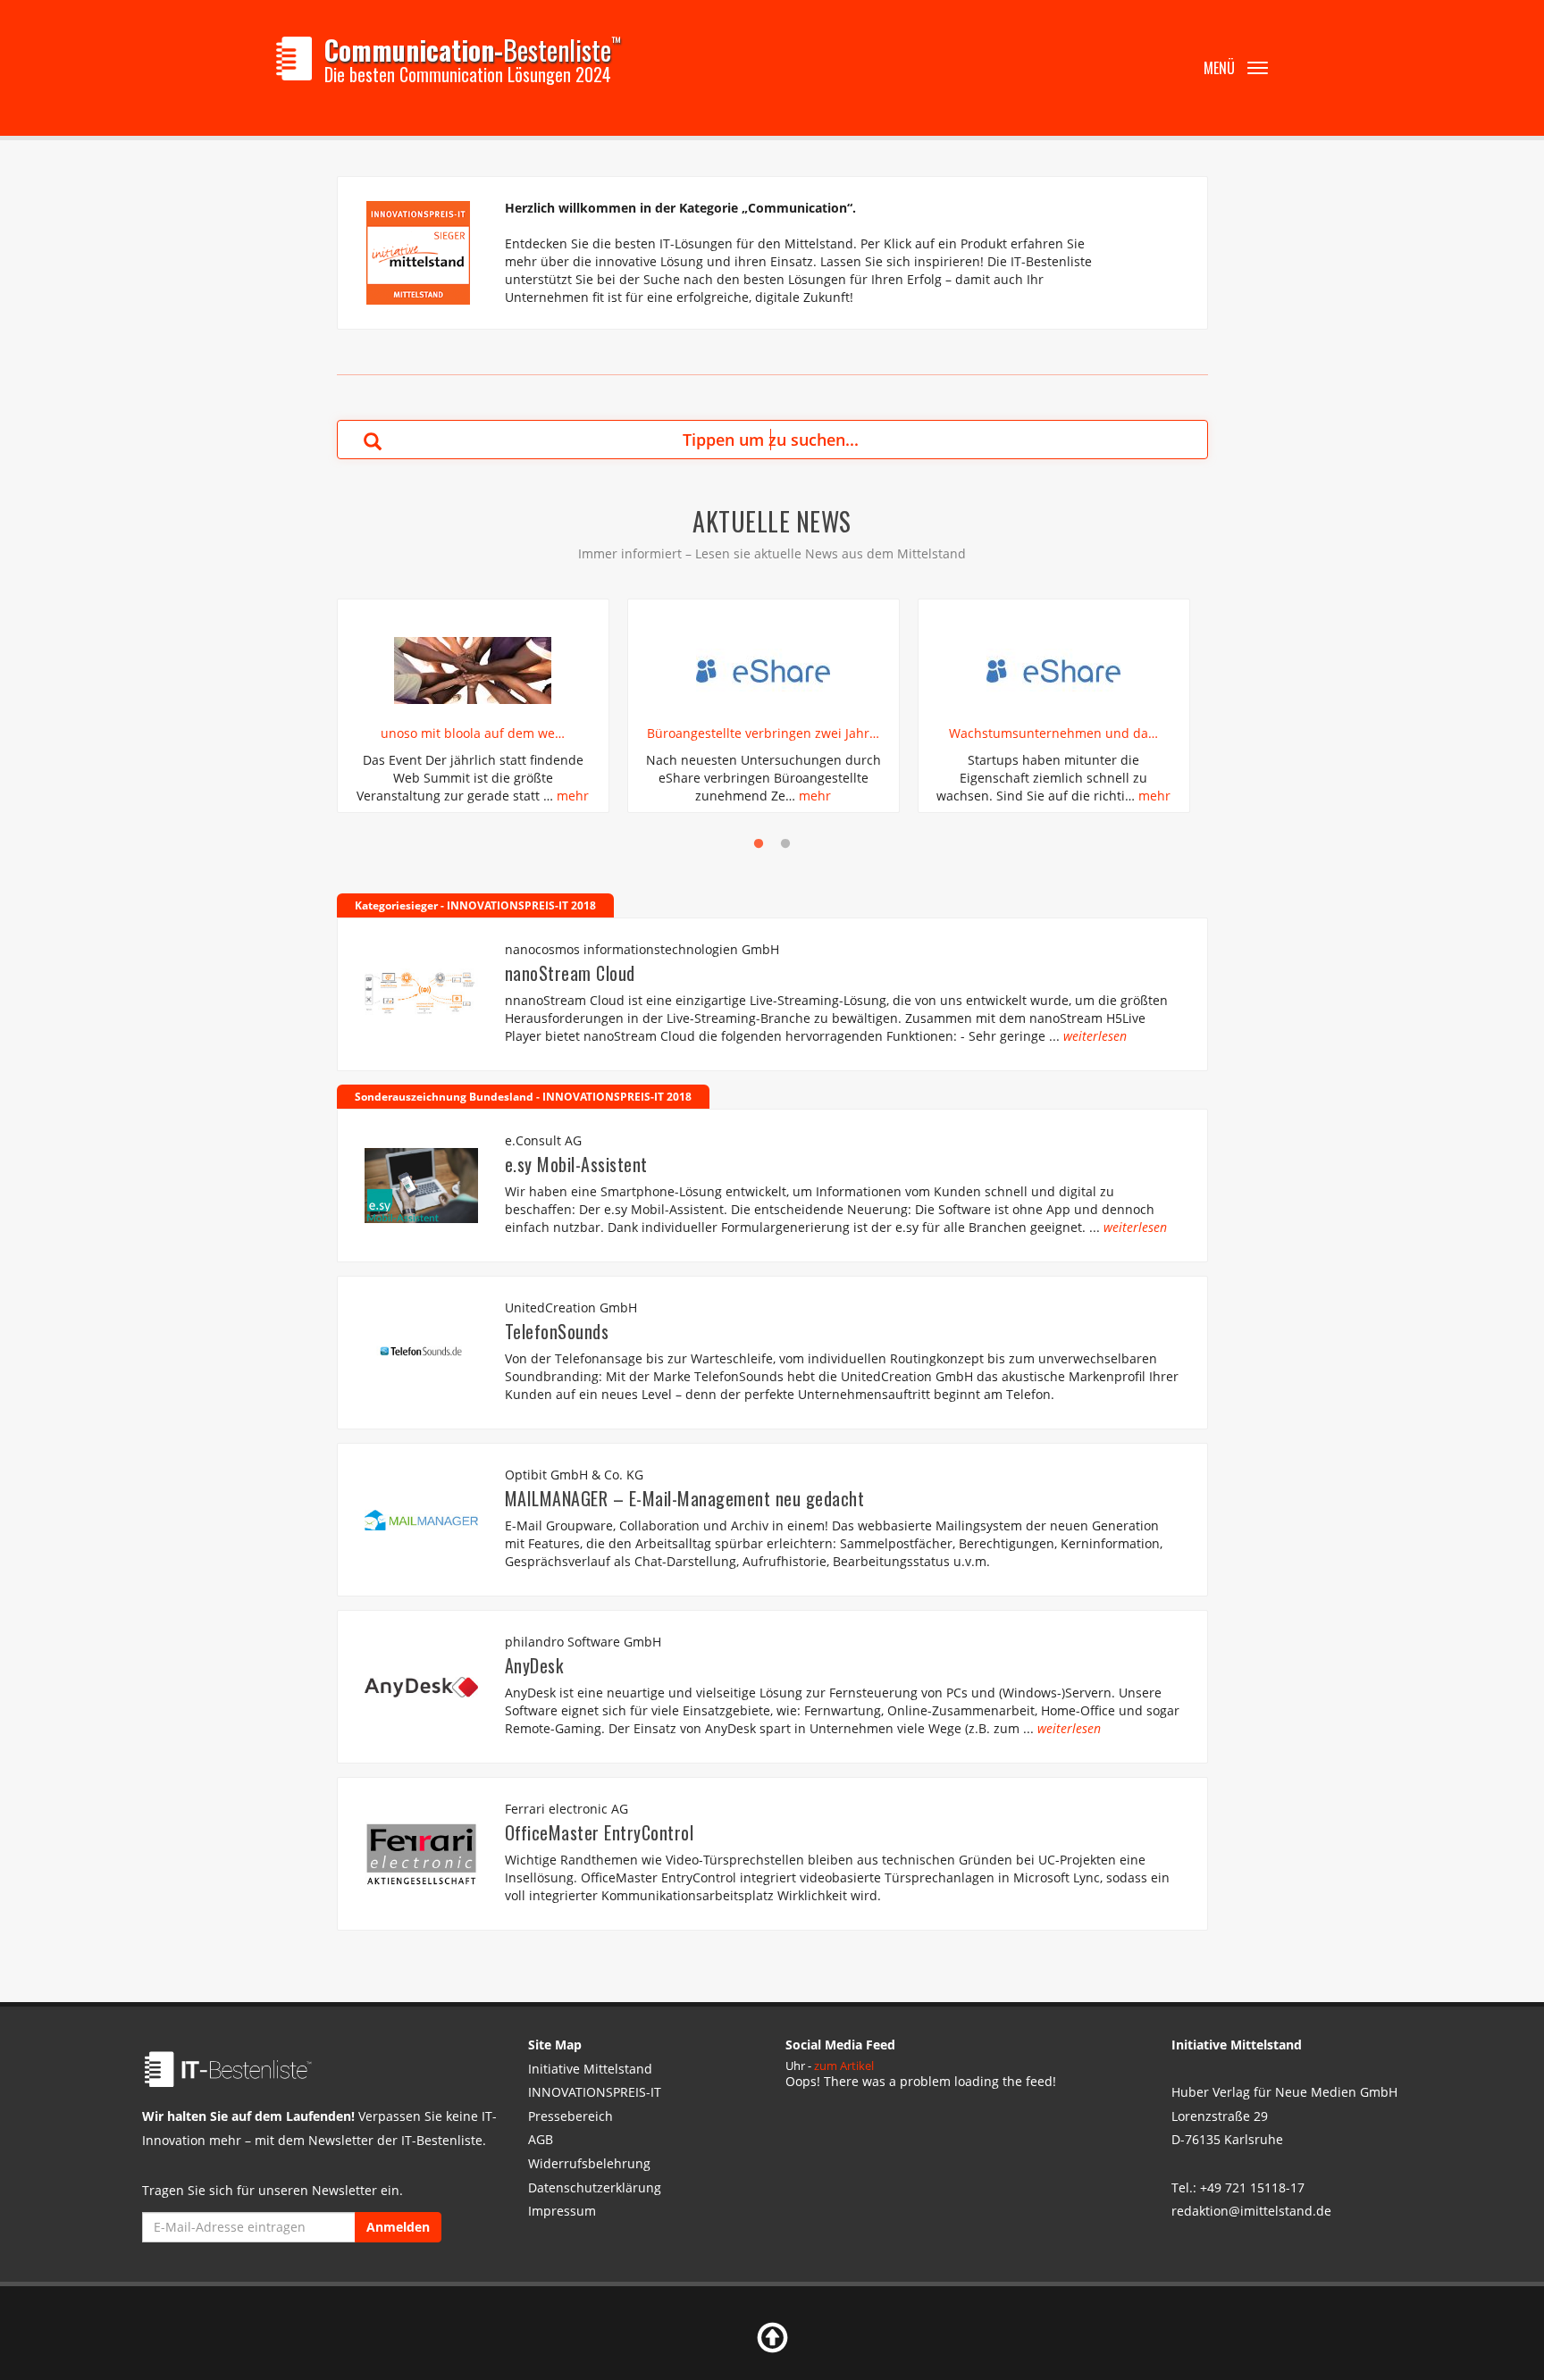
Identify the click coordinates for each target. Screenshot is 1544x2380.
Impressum (562, 2211)
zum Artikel (844, 2066)
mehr (573, 796)
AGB (541, 2139)
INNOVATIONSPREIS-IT (595, 2092)
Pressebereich (571, 2116)
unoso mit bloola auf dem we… (473, 733)
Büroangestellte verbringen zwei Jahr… (763, 733)
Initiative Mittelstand (590, 2069)
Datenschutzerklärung (595, 2187)
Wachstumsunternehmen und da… (1053, 733)
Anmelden (398, 2227)
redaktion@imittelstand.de (1251, 2211)
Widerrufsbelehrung (589, 2163)
